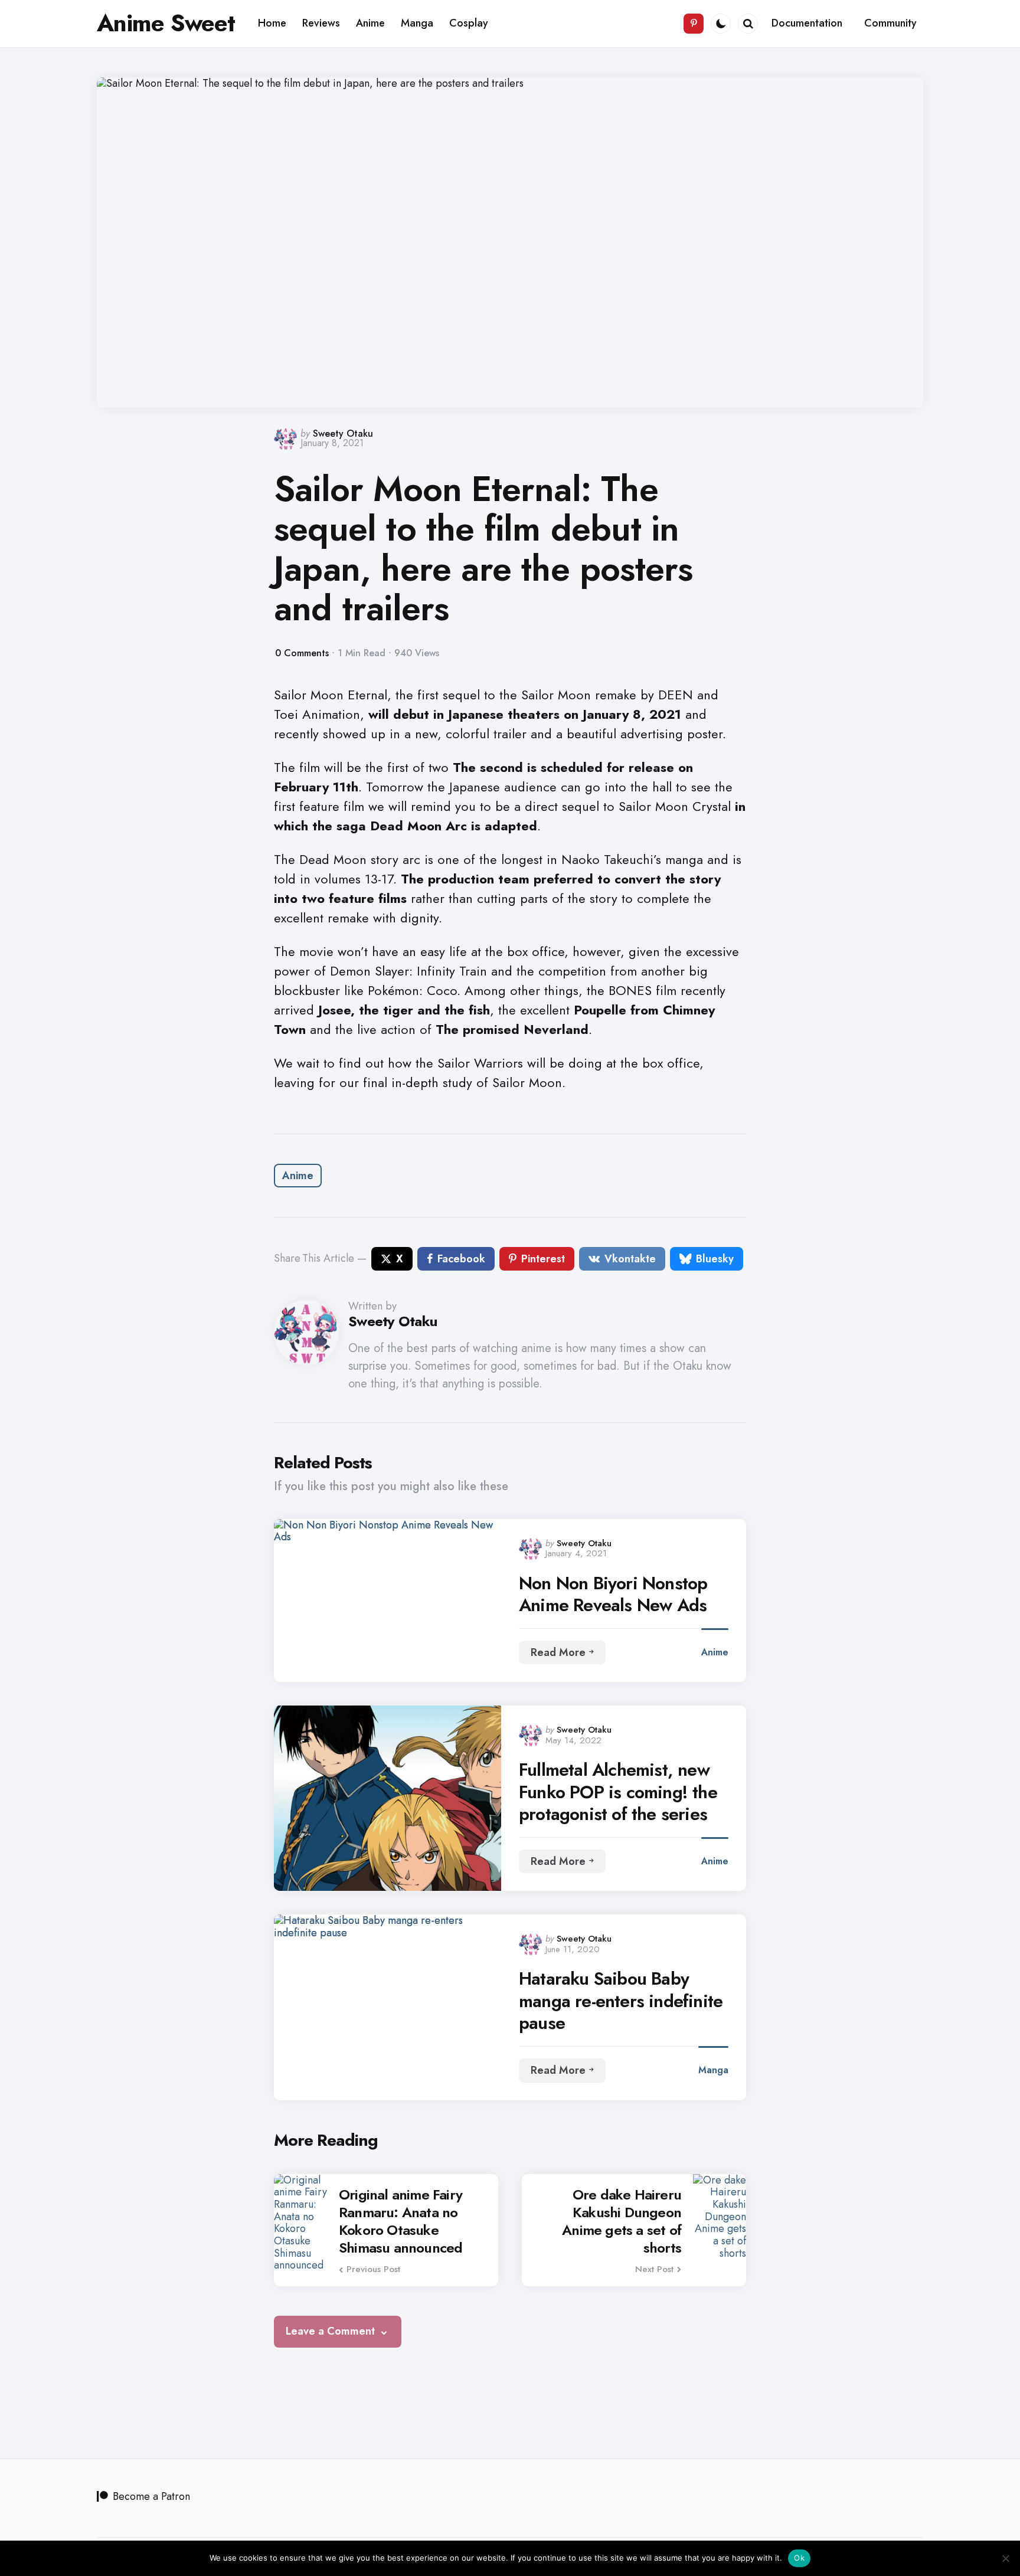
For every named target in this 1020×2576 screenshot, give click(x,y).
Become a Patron (151, 2496)
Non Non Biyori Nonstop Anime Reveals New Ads (613, 1594)
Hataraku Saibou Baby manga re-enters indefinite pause (621, 2001)
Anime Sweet (166, 23)
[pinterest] (694, 24)
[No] (1005, 2558)
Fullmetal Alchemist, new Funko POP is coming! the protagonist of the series (618, 1792)
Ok (799, 2558)
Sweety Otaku (343, 433)
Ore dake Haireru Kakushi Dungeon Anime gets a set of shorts (622, 2221)
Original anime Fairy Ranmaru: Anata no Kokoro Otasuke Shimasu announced (401, 2221)
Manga (713, 2070)
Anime (298, 1176)
